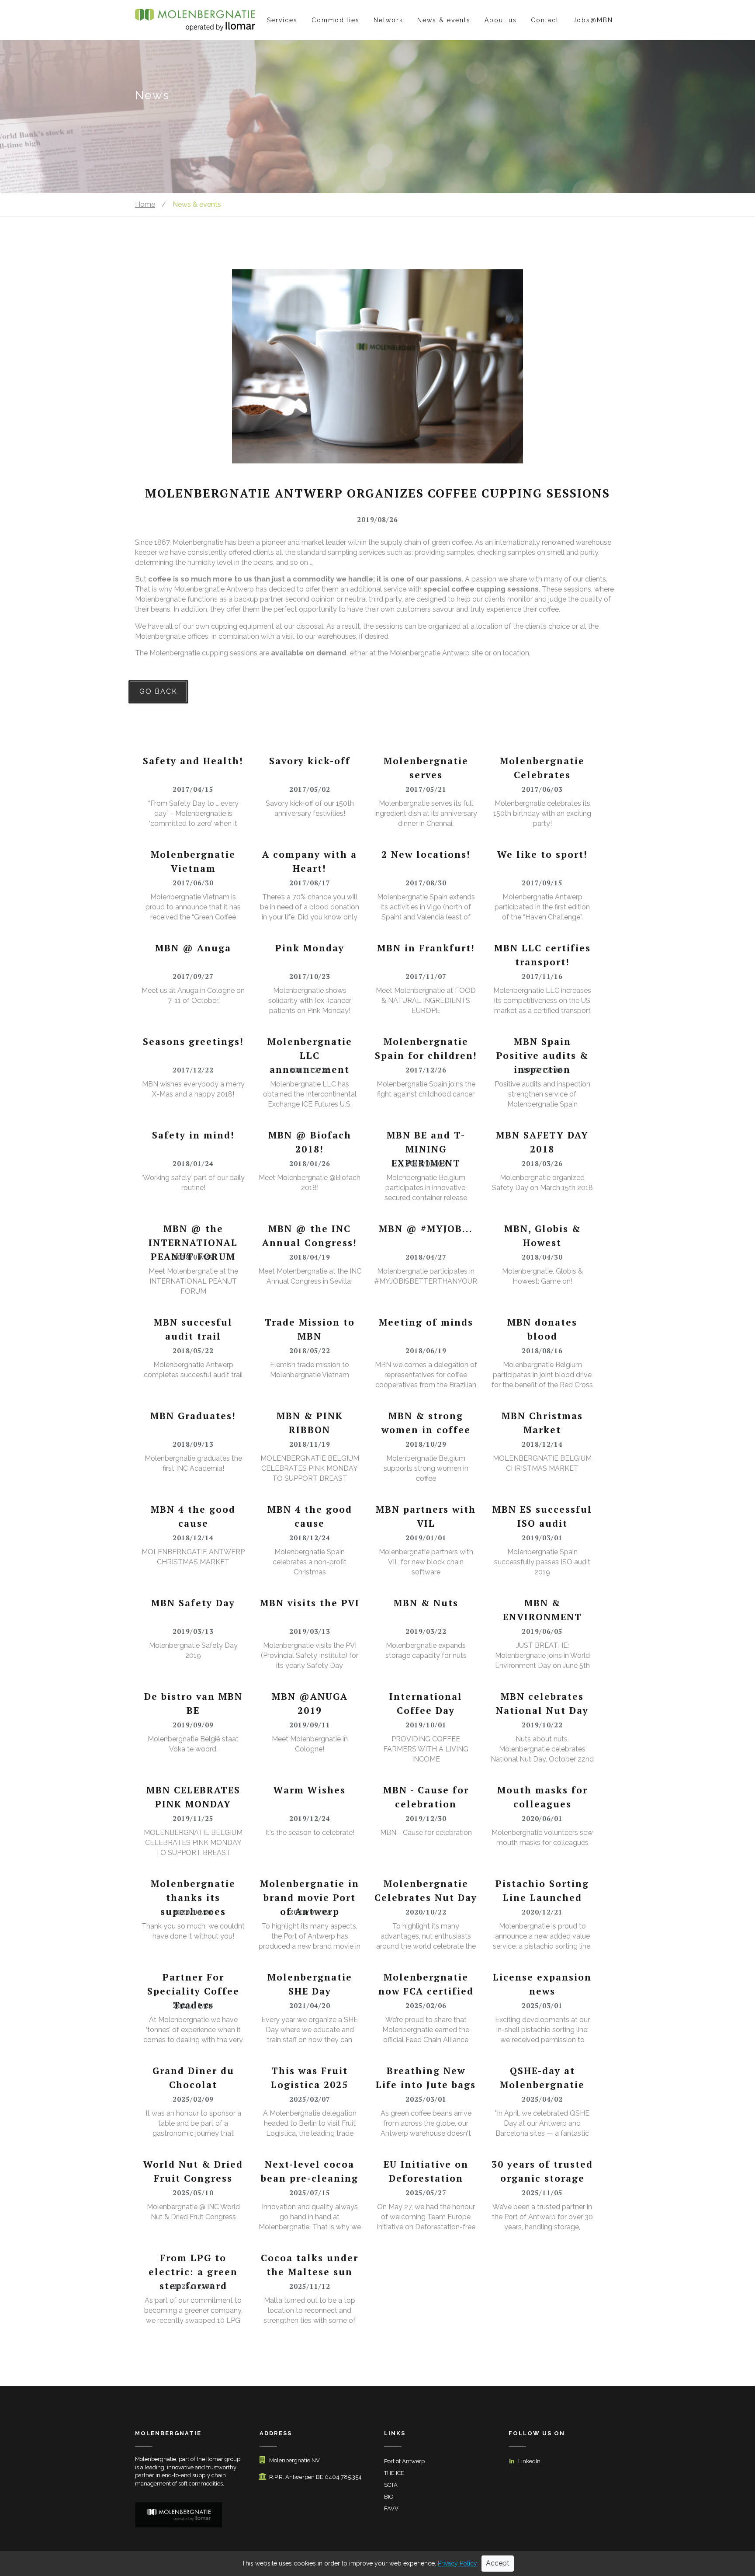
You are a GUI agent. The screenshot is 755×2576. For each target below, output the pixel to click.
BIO (389, 2497)
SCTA (391, 2485)
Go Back (158, 691)
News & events (444, 20)
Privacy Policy (457, 2563)
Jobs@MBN (593, 20)
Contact (545, 20)
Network (388, 20)
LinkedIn (529, 2461)
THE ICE (394, 2473)
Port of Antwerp (404, 2461)
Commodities (336, 20)
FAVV (391, 2508)
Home (145, 204)
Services (282, 20)
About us (501, 20)
